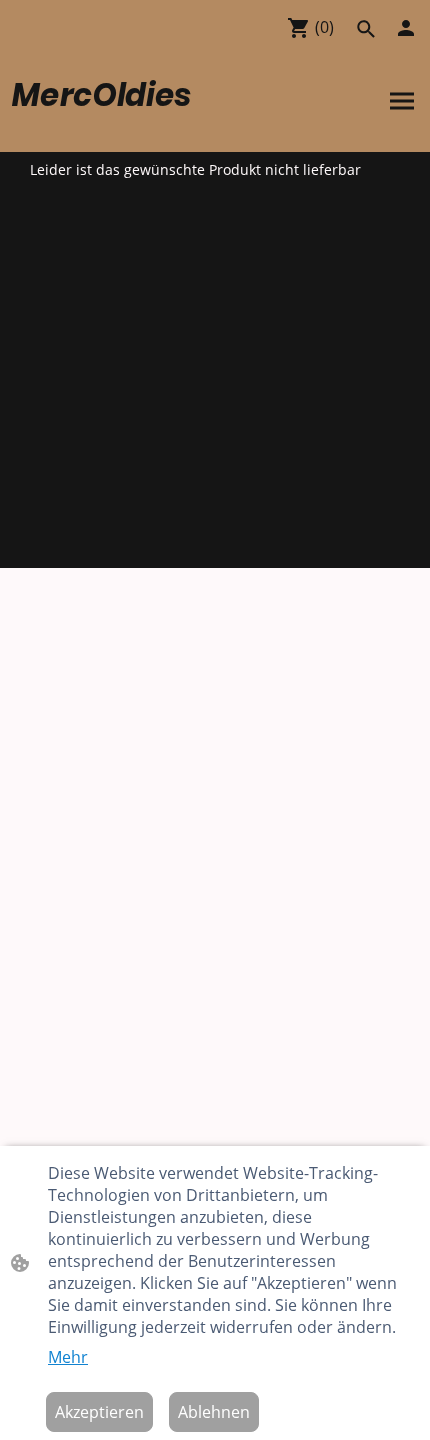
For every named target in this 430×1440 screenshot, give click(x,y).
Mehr (68, 1357)
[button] (366, 29)
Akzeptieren (99, 1412)
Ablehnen (214, 1412)
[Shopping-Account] (406, 28)
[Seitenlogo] (111, 127)
